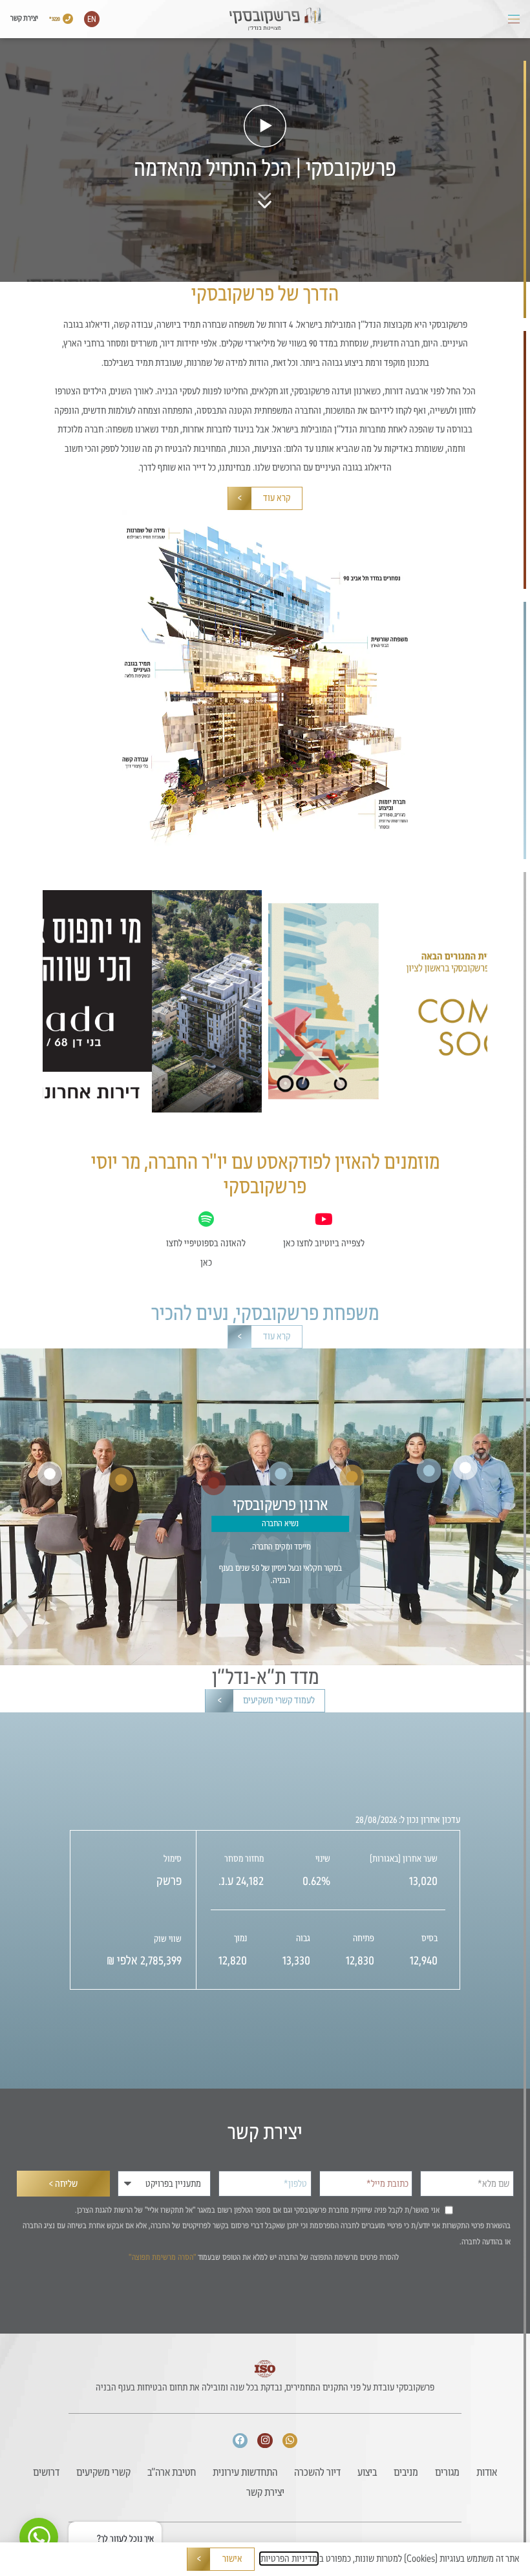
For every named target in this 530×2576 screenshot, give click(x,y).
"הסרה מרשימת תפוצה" (163, 2257)
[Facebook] (240, 2441)
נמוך (240, 1938)
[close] (79, 2530)
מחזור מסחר (244, 1859)
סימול (172, 1859)
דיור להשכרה (317, 2472)
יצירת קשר (24, 18)
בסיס (429, 1938)
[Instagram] (265, 2441)
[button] (514, 19)
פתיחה (364, 1938)
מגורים (447, 2472)
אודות (487, 2472)
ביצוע (367, 2472)
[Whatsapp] (290, 2441)
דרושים (46, 2472)
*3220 (55, 19)
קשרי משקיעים (103, 2472)
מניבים (406, 2472)
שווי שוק (167, 1939)
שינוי (323, 1859)
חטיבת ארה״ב (172, 2472)
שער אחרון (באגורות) (404, 1859)
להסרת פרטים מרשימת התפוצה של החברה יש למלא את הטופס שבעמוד (264, 2257)
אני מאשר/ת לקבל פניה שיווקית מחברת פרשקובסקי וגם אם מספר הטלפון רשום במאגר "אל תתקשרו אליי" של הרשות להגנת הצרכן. (257, 2210)
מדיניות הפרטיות (289, 2559)
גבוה (303, 1938)
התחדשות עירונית (245, 2472)
